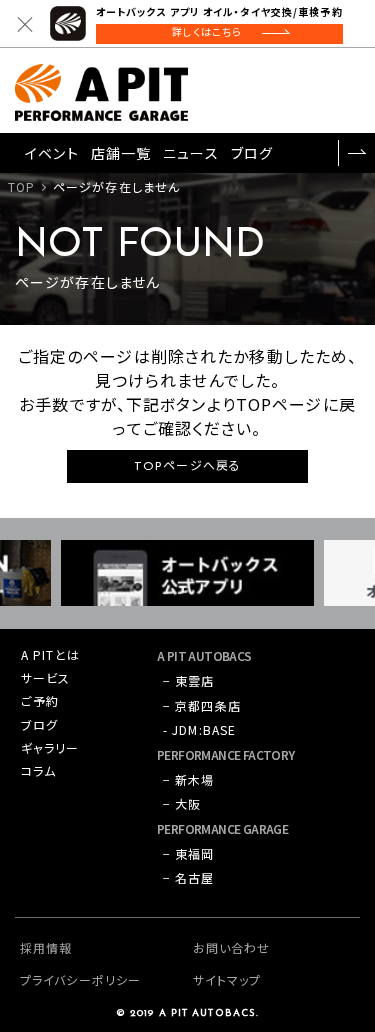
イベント (51, 153)
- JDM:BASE (199, 729)
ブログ (252, 153)
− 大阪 (182, 803)
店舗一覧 (121, 153)
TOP (21, 186)
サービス (45, 677)
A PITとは (50, 654)
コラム (38, 770)
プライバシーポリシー (80, 979)
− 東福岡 (189, 853)
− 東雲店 (189, 680)
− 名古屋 (189, 877)
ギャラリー (50, 747)
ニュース (190, 153)
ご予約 (40, 700)
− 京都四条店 (202, 705)
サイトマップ (227, 979)
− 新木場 (189, 779)
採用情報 (46, 947)
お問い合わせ (232, 947)
